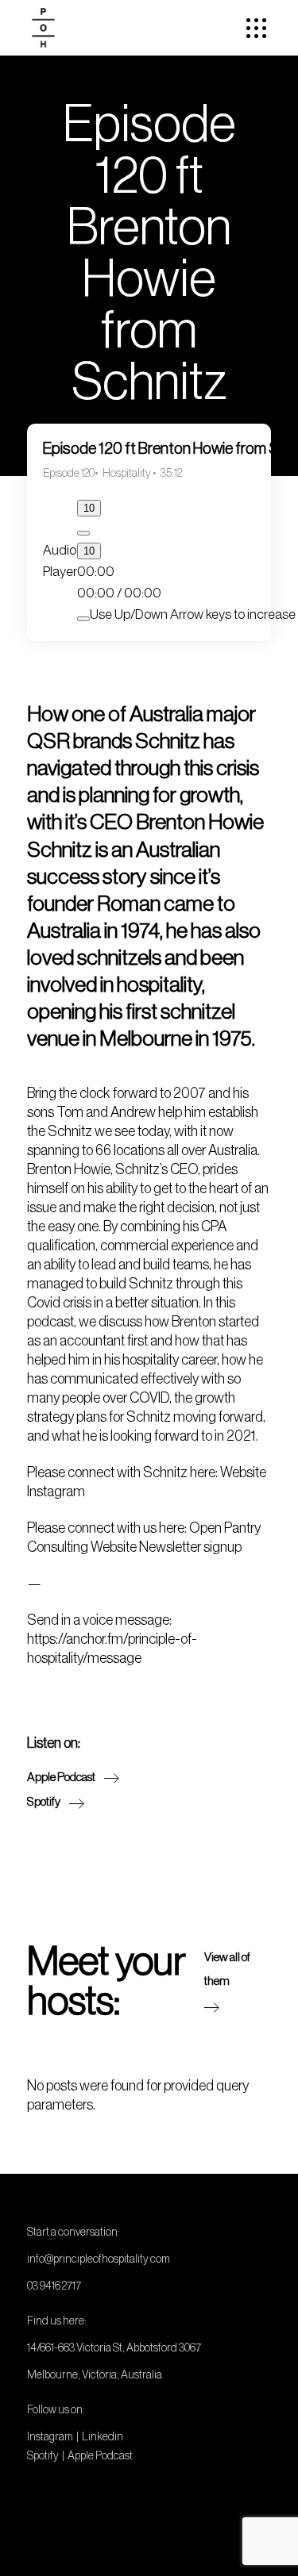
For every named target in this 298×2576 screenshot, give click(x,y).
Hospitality (128, 473)
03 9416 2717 (54, 2286)
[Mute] (83, 619)
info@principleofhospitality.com (99, 2259)
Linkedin (103, 2436)
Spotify (43, 2455)
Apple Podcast (100, 2455)
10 (89, 508)
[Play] (83, 533)
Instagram (50, 2436)
